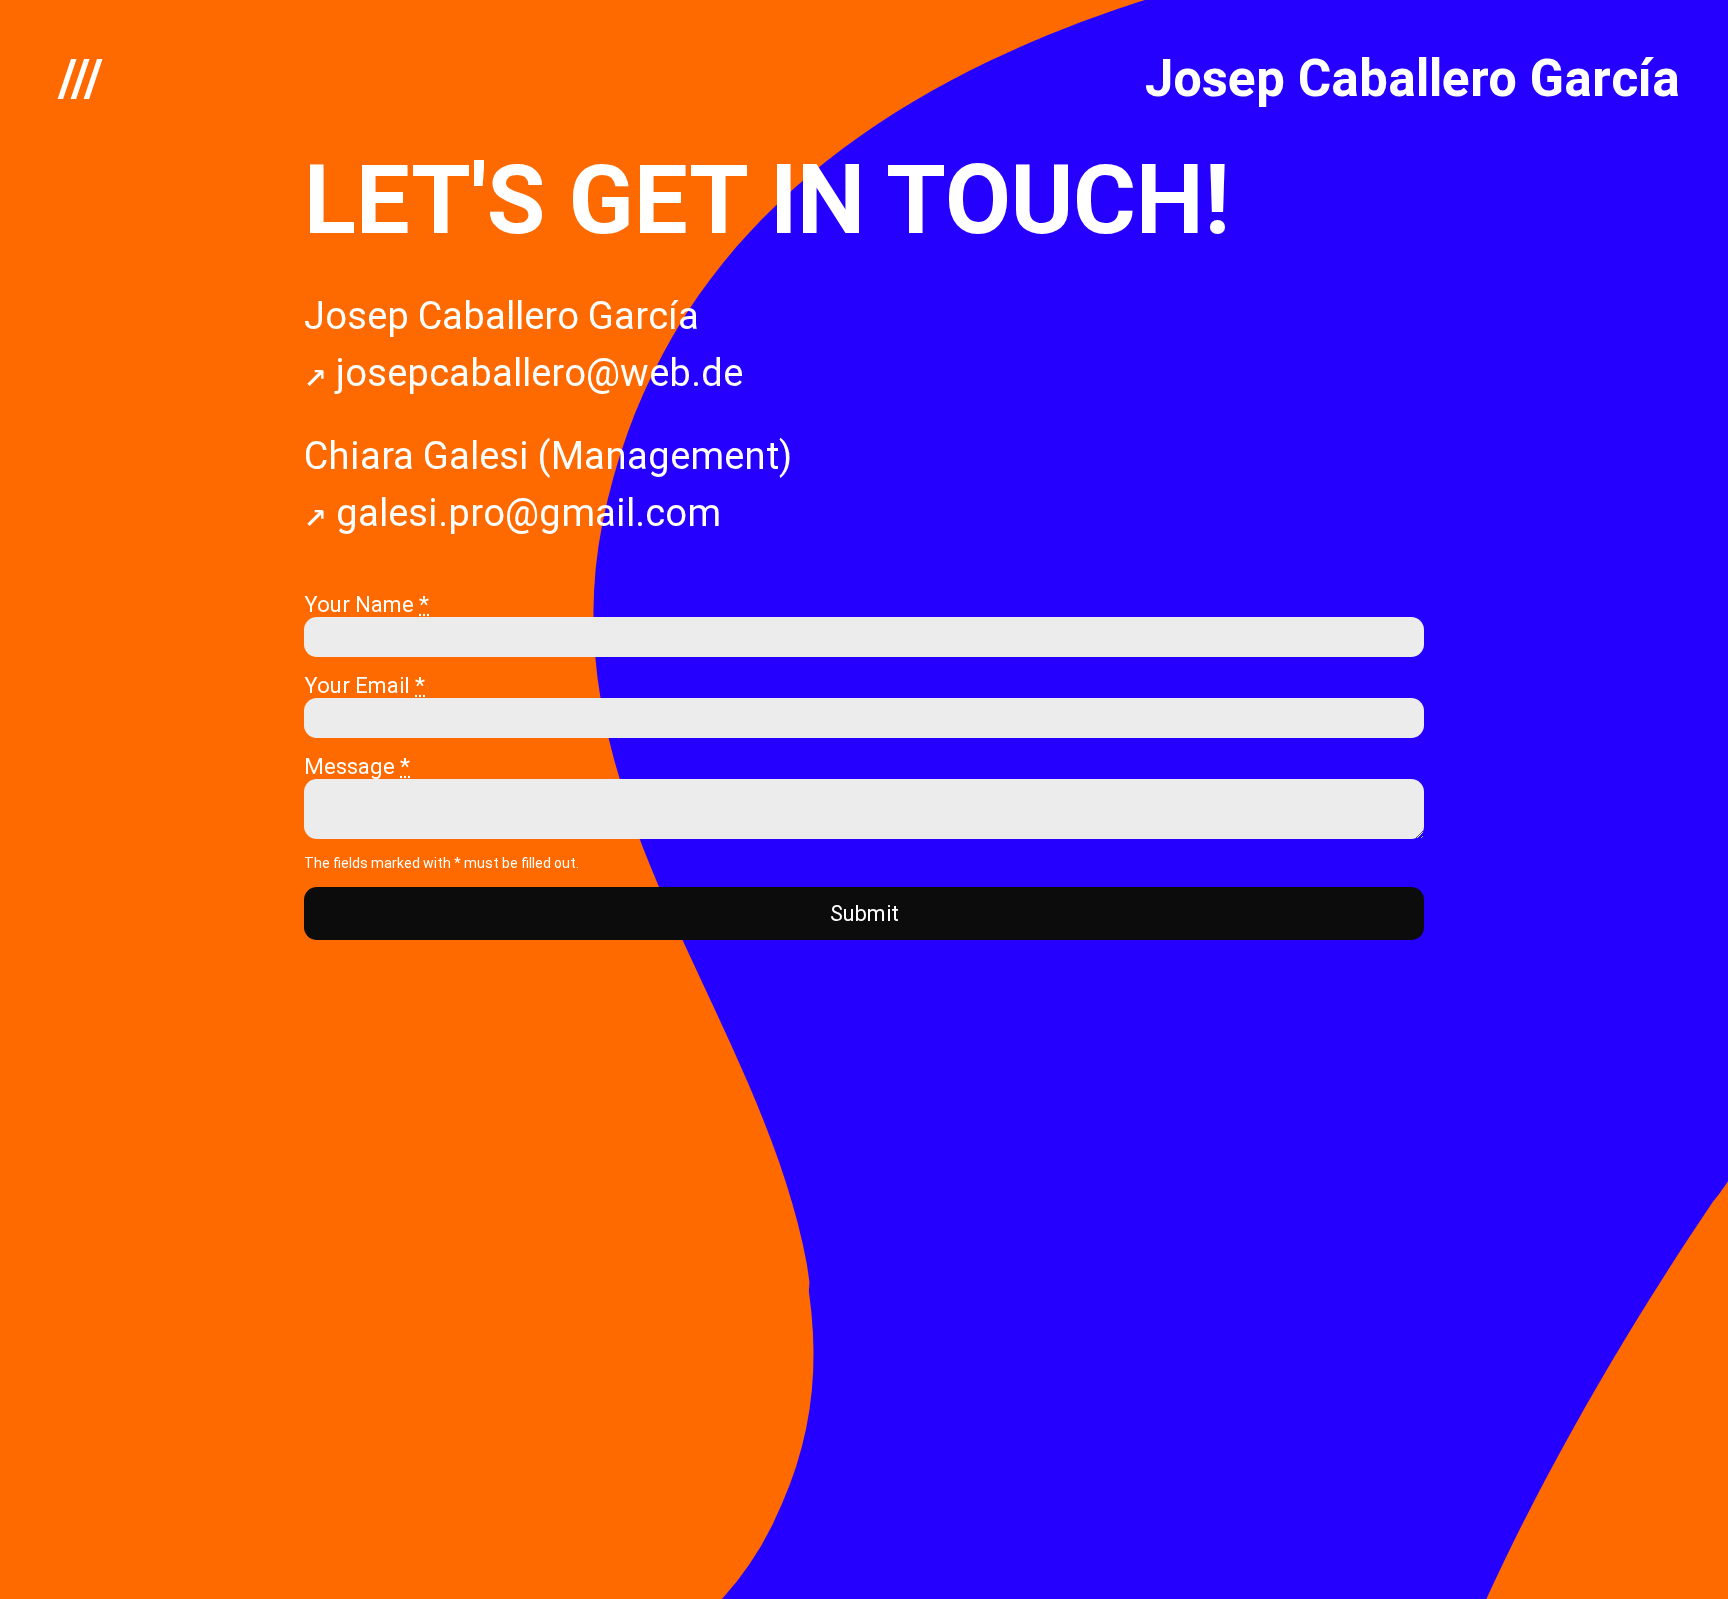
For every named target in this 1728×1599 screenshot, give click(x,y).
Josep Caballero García (1412, 78)
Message (357, 766)
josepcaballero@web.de (535, 373)
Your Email (364, 685)
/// (80, 78)
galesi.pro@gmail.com (524, 513)
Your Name (366, 604)
